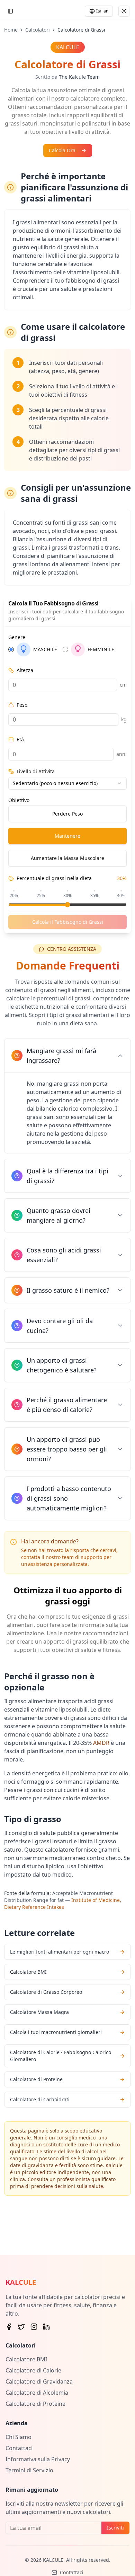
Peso (22, 705)
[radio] (11, 649)
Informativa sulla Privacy (38, 2459)
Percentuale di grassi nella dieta (54, 878)
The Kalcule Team (79, 77)
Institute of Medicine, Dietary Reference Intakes (63, 1903)
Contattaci (19, 2448)
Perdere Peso (67, 814)
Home (11, 30)
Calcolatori (38, 30)
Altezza (25, 670)
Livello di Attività (36, 772)
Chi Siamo (19, 2437)
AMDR (101, 1743)
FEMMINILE (101, 649)
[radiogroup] (67, 649)
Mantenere (67, 836)
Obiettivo (19, 800)
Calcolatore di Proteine (35, 2404)
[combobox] (67, 783)
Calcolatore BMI (26, 2359)
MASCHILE (45, 649)
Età (20, 740)
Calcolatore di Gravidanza (39, 2381)
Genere (17, 637)
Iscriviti (115, 2528)
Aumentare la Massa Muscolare (67, 858)
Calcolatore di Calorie (33, 2370)
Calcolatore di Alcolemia (37, 2393)
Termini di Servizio (29, 2470)
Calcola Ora (62, 150)
